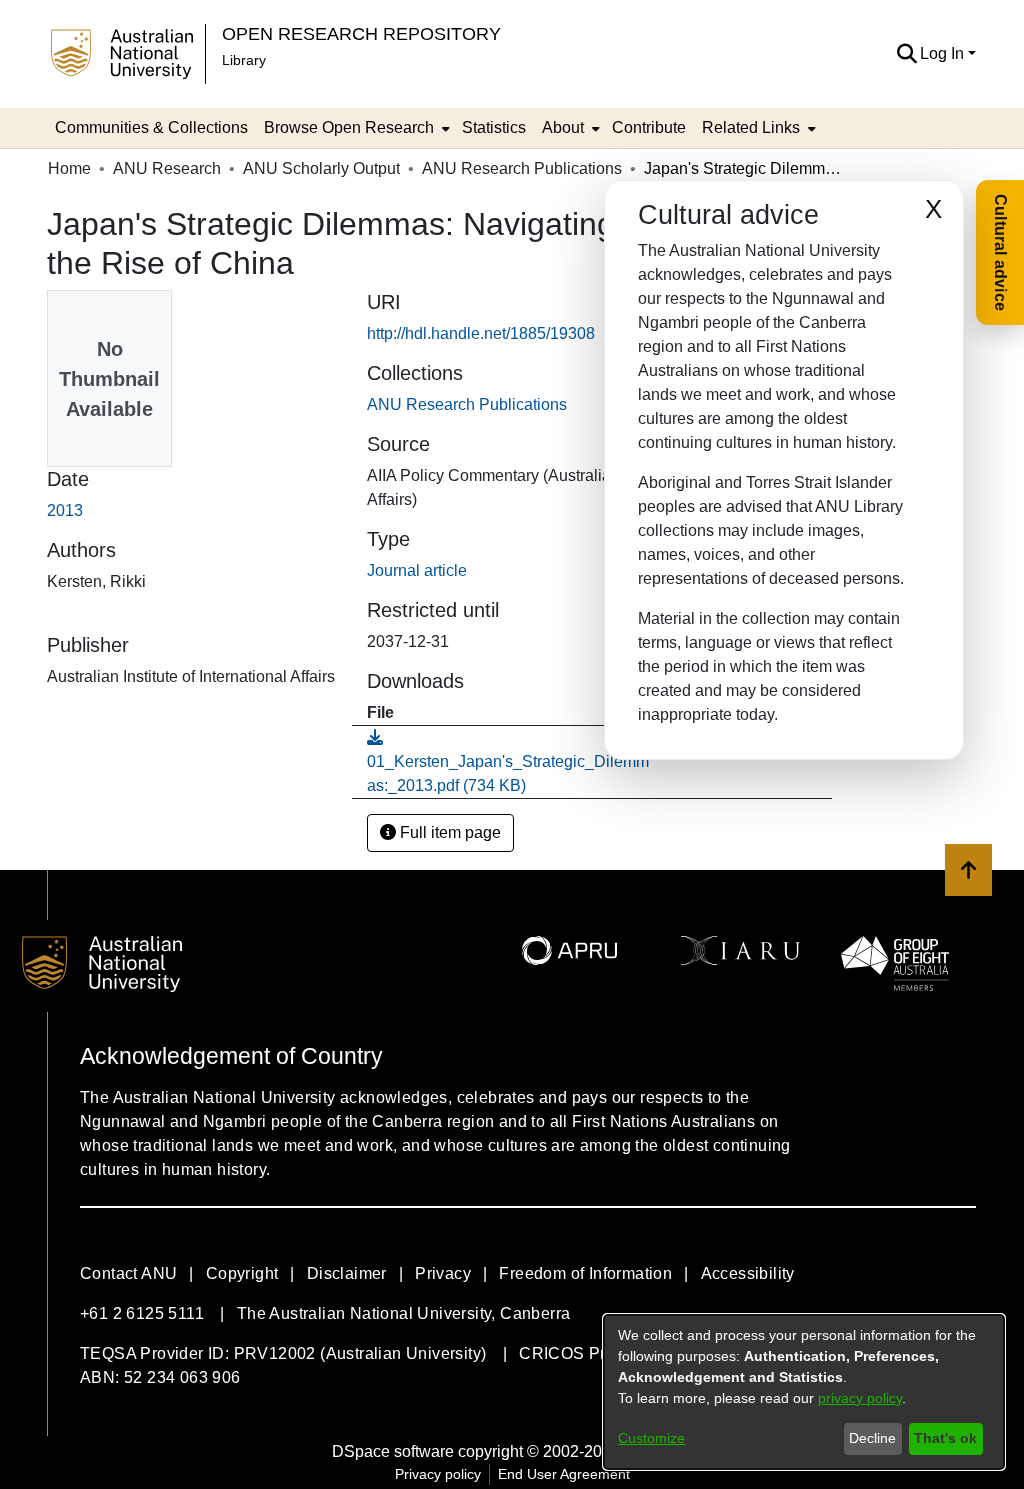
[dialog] (804, 1392)
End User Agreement (564, 1474)
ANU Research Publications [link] (522, 168)
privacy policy (860, 1398)
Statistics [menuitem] (494, 127)
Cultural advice (1000, 252)
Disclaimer (347, 1273)
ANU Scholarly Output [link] (321, 168)
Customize (651, 1438)
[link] (467, 404)
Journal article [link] (417, 570)
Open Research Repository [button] (361, 33)
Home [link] (69, 168)
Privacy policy (438, 1474)
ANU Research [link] (167, 168)
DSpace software (393, 1451)
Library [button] (244, 60)
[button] (906, 54)
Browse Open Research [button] (349, 127)
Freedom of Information (585, 1273)
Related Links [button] (751, 127)
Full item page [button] (448, 832)
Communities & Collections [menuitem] (151, 127)
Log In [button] (944, 53)
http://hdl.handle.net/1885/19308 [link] (481, 333)
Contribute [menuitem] (649, 127)
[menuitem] (355, 128)
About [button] (563, 127)
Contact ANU (128, 1273)
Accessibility (748, 1273)
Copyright (242, 1273)
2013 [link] (65, 510)
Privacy (443, 1273)
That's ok (945, 1438)
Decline (872, 1438)
